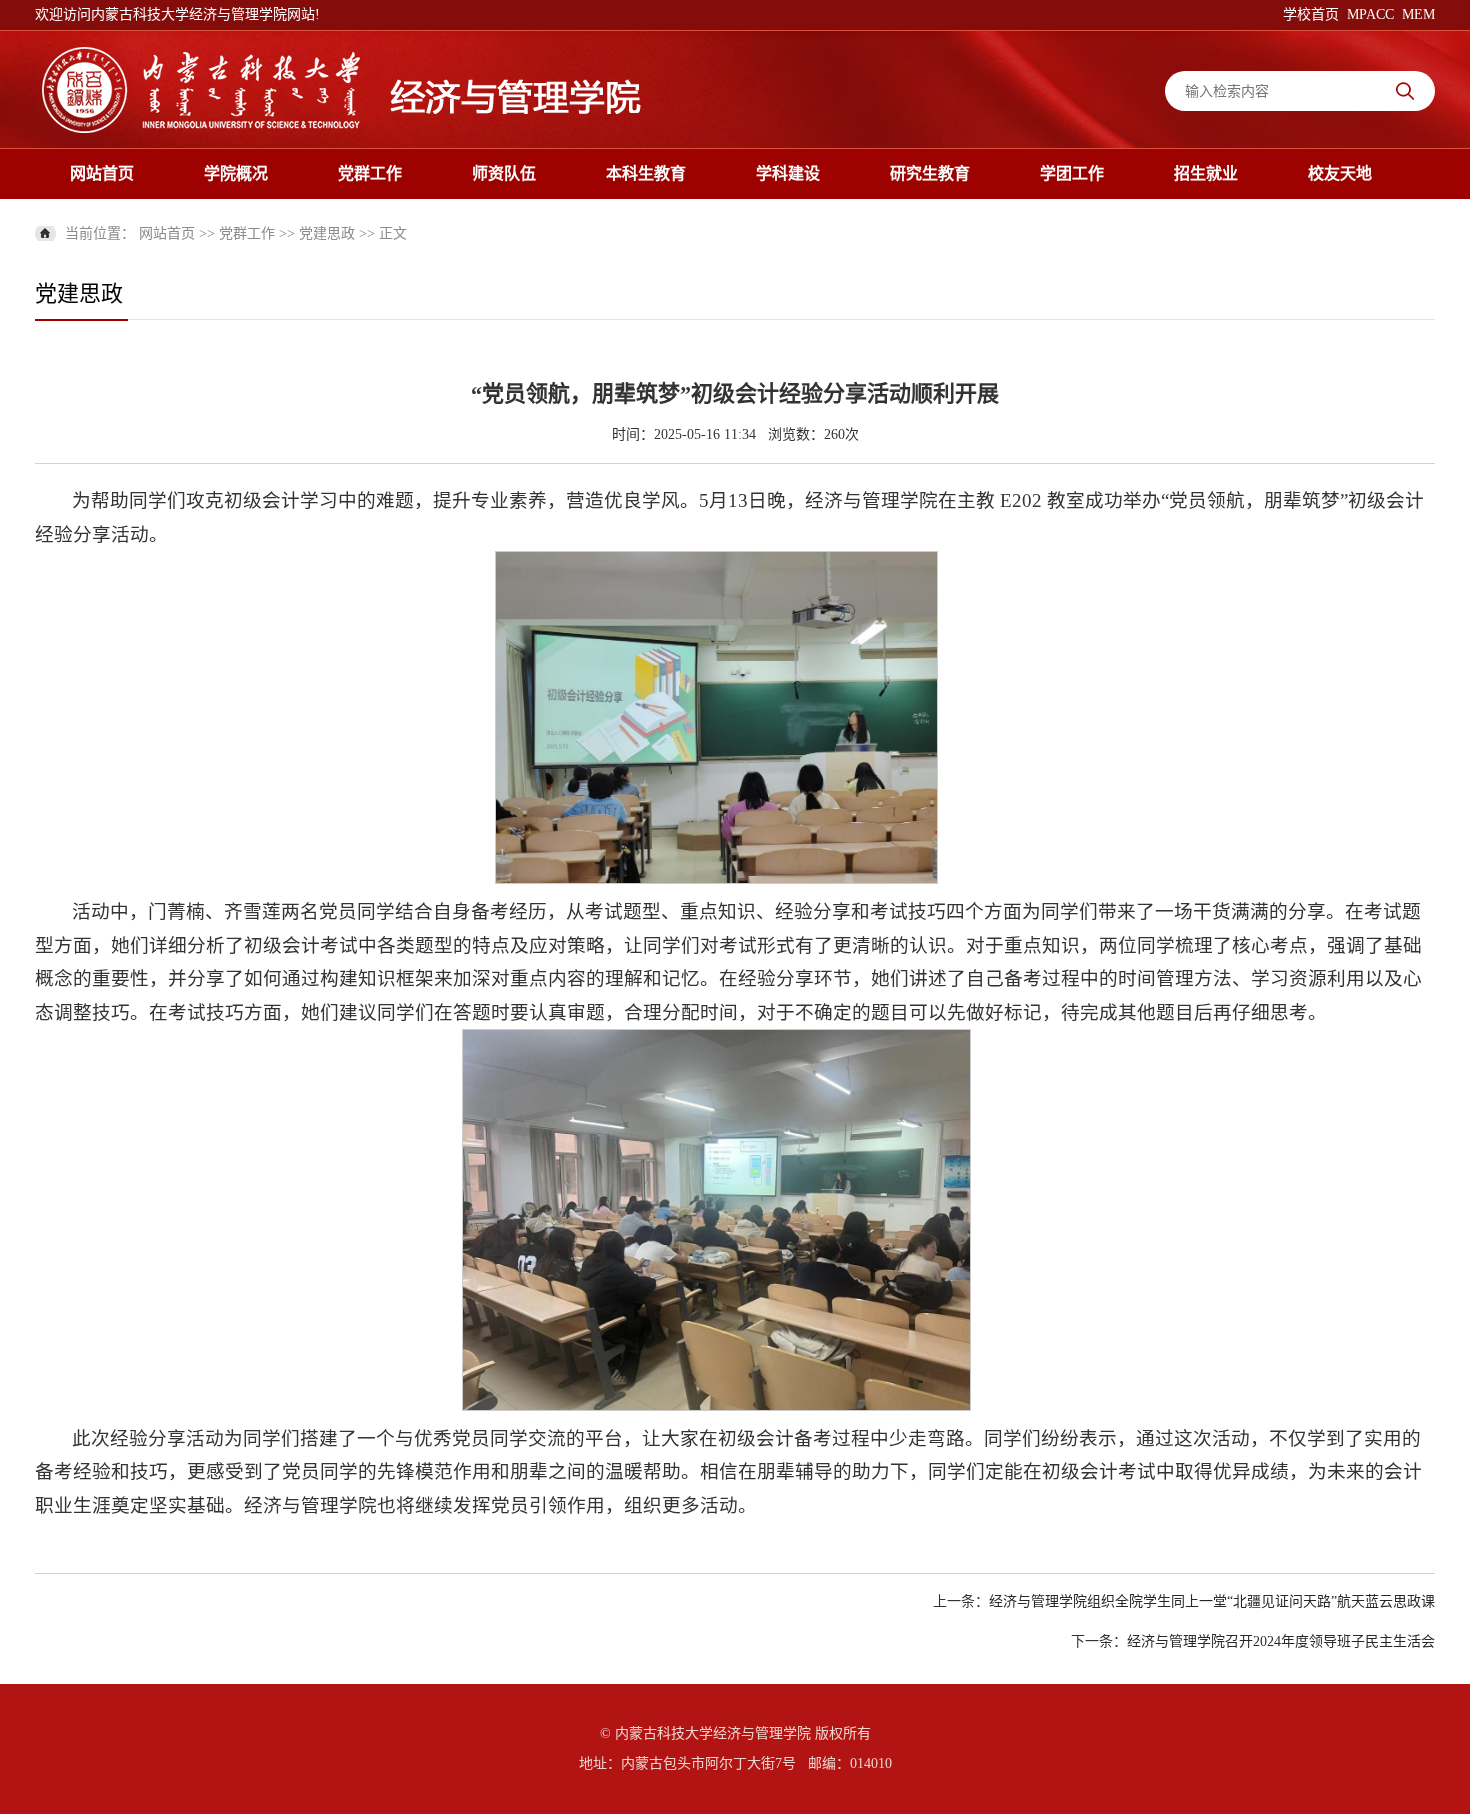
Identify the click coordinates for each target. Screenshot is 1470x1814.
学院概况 (236, 173)
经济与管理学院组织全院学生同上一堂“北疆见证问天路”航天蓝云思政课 (1212, 1601)
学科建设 (788, 173)
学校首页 (1311, 14)
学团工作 (1072, 173)
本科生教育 (646, 173)
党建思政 (327, 233)
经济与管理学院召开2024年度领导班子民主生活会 (1281, 1641)
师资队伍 (504, 173)
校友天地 (1340, 173)
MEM (1418, 14)
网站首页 (102, 173)
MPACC (1370, 14)
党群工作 (370, 173)
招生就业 (1206, 173)
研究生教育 (930, 173)
